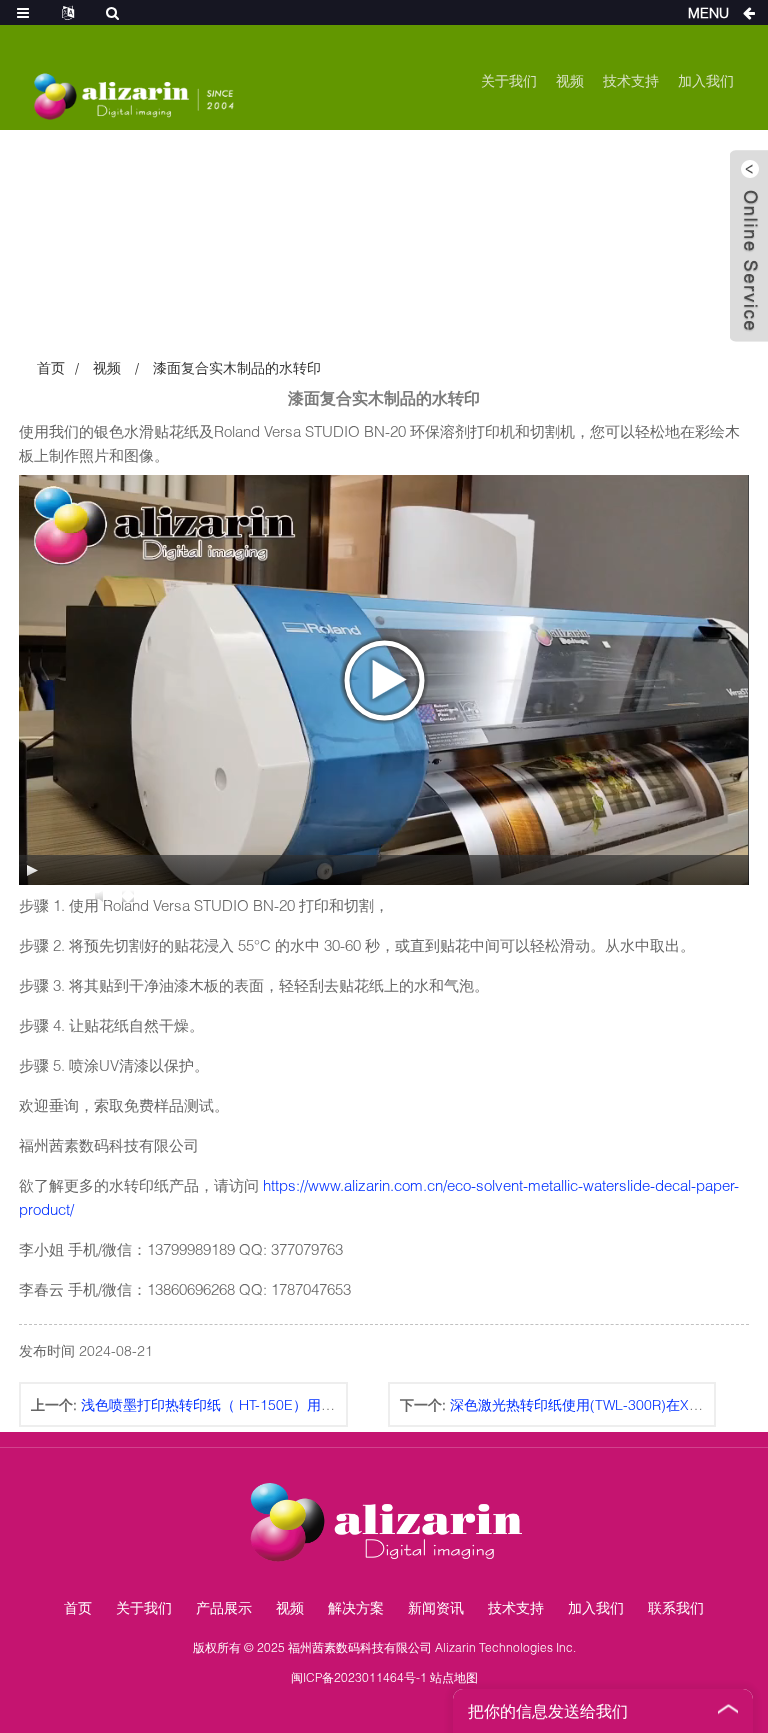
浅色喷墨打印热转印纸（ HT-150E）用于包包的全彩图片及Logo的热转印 (308, 1404)
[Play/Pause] (32, 870)
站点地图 (454, 1677)
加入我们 (706, 80)
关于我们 (509, 80)
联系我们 (676, 1607)
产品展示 (224, 1607)
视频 (570, 80)
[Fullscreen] (128, 896)
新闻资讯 (436, 1607)
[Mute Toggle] (102, 896)
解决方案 (356, 1607)
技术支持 (631, 80)
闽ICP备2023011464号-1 (359, 1677)
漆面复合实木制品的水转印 (237, 367)
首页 (51, 367)
